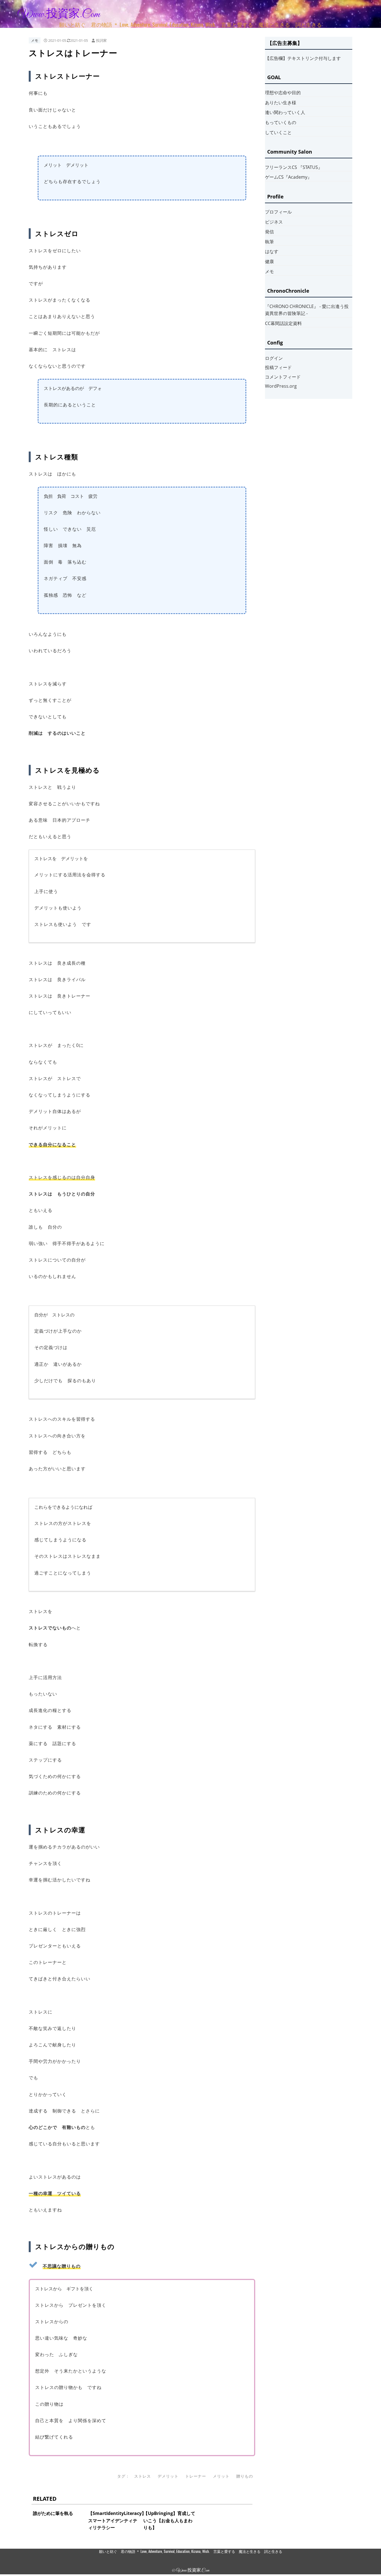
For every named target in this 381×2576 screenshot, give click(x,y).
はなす (272, 251)
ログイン (274, 358)
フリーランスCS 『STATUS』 (294, 167)
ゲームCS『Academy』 (288, 177)
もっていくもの (281, 122)
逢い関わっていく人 (285, 112)
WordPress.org (281, 386)
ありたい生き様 (281, 103)
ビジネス (274, 222)
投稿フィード (278, 367)
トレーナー (196, 2476)
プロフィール (278, 212)
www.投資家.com (59, 14)
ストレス (143, 2476)
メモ (35, 40)
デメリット (168, 2476)
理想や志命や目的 (283, 93)
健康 (269, 261)
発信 (269, 232)
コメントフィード (283, 377)
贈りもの (245, 2476)
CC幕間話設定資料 (283, 323)
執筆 (269, 242)
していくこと (278, 132)
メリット (221, 2476)
